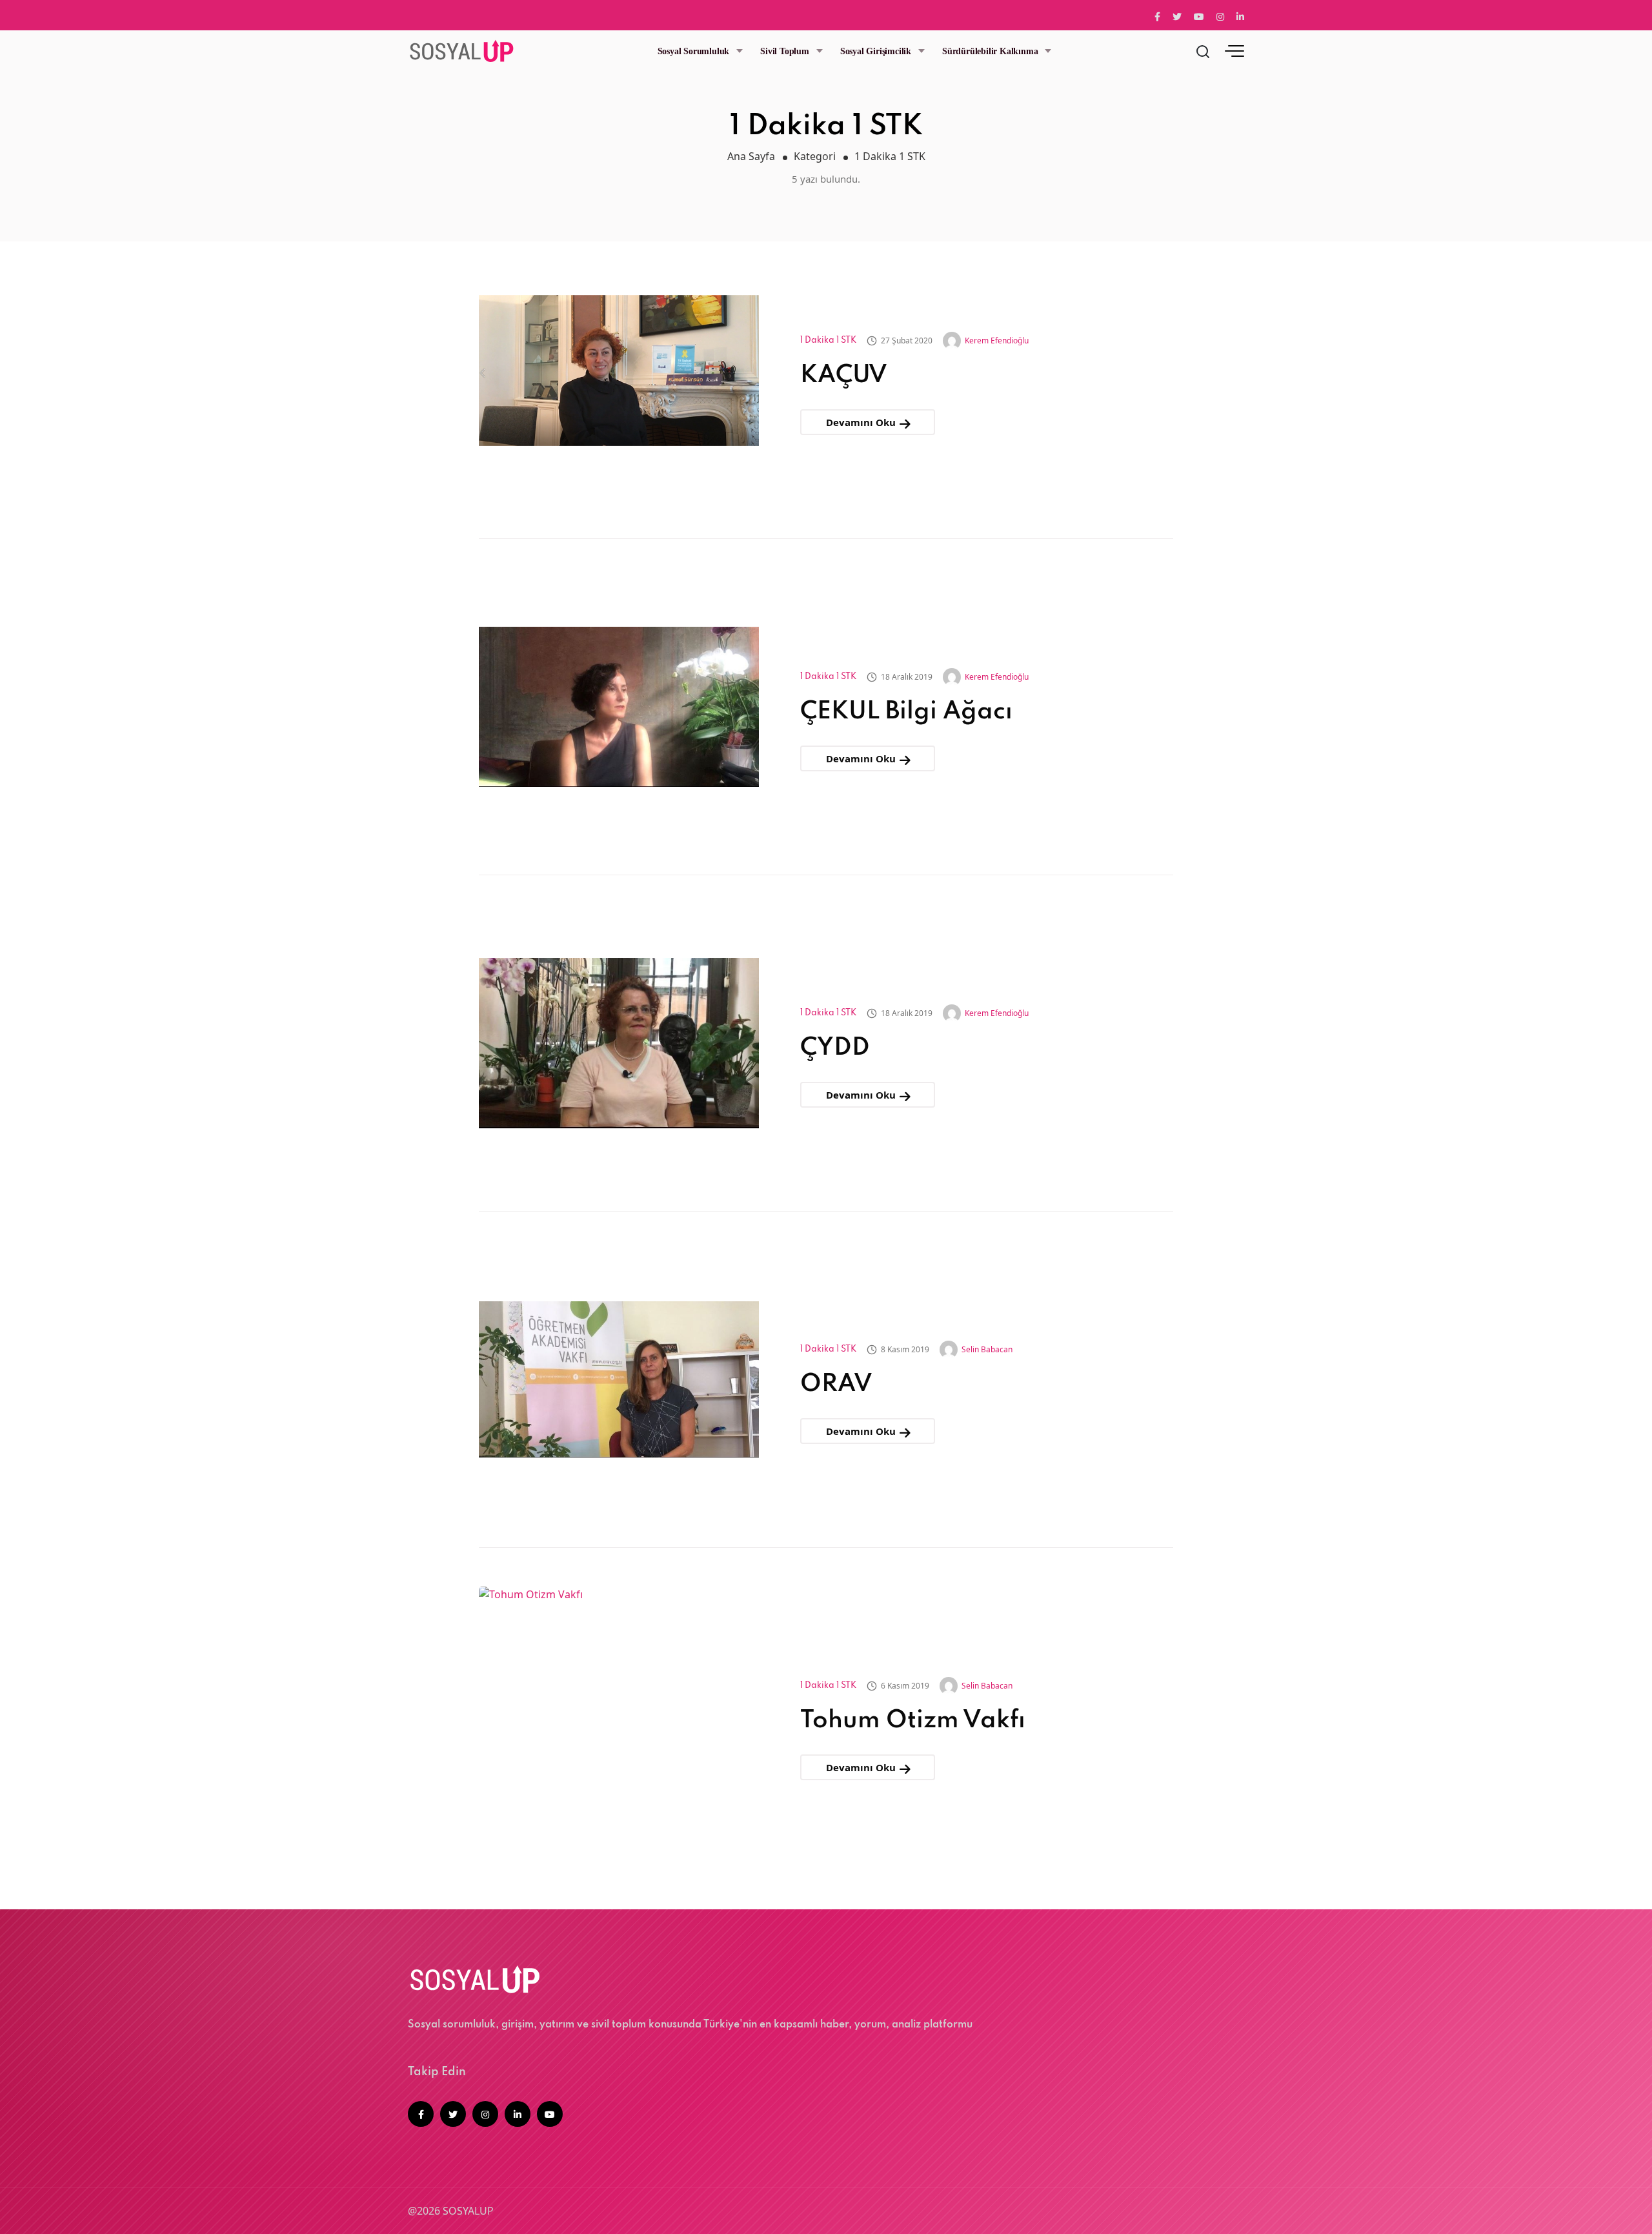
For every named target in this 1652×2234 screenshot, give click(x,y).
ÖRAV (836, 1385)
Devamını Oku (862, 422)
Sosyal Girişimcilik (876, 51)
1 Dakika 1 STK (828, 340)
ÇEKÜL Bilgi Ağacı (906, 712)
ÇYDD (835, 1048)
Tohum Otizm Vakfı (913, 1721)
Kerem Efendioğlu (997, 340)
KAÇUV (844, 376)
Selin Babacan (987, 1349)
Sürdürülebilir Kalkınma (990, 51)
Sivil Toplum (785, 51)
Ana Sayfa (751, 156)
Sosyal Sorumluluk (694, 51)
